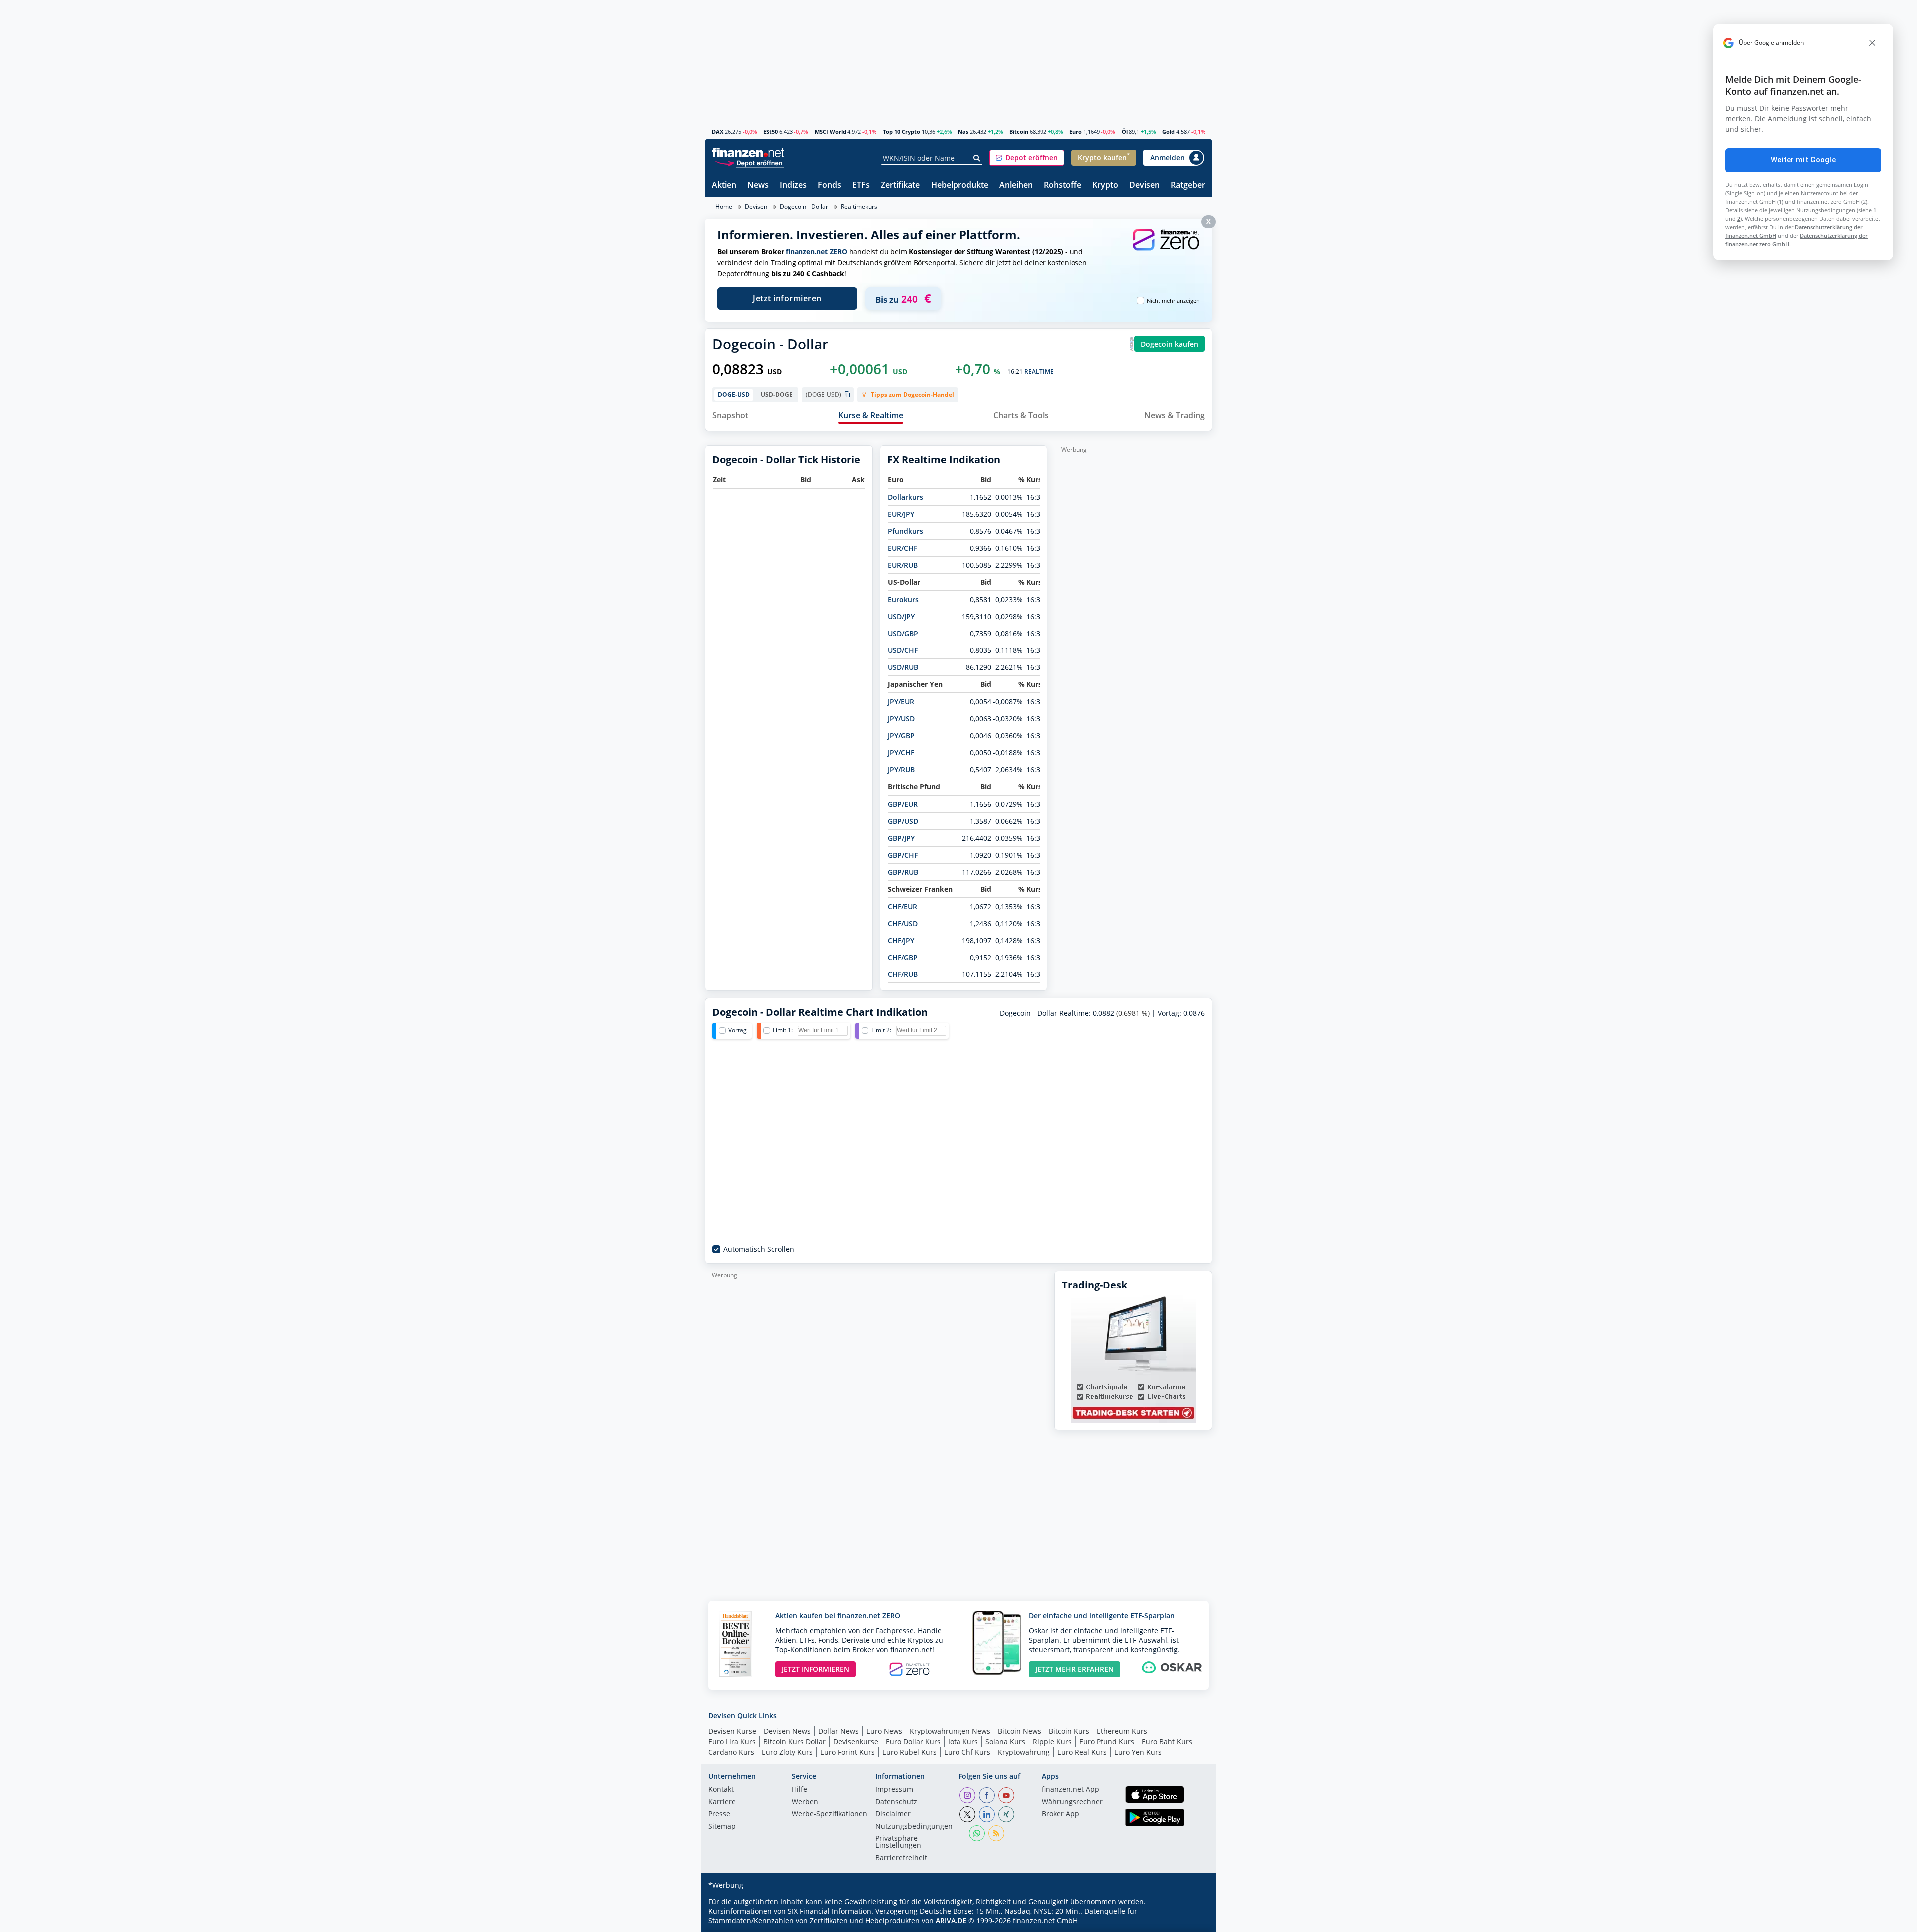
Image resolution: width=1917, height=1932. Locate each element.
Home (724, 206)
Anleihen (1016, 185)
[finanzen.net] (748, 153)
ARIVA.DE (951, 1920)
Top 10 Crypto (901, 132)
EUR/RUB (903, 565)
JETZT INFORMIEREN (815, 1669)
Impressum (894, 1790)
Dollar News (838, 1731)
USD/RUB (903, 667)
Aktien (724, 185)
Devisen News (787, 1731)
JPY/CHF (901, 753)
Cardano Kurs (731, 1752)
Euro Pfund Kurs (1107, 1742)
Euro (1076, 132)
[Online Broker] (749, 162)
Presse (719, 1814)
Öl (1125, 132)
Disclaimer (893, 1814)
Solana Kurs (1005, 1742)
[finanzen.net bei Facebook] (987, 1795)
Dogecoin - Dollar (804, 206)
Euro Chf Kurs (967, 1752)
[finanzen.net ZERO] (1166, 249)
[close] (1872, 43)
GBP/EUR (903, 804)
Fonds (829, 185)
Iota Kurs (963, 1742)
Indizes (793, 185)
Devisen (1144, 185)
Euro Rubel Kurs (909, 1752)
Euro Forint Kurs (847, 1752)
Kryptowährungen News (950, 1731)
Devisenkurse (856, 1742)
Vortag (738, 1030)
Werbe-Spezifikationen (829, 1814)
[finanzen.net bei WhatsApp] (977, 1833)
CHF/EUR (902, 906)
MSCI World (830, 132)
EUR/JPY (901, 514)
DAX (718, 132)
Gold (1168, 132)
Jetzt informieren (787, 298)
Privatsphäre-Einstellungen (898, 1842)
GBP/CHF (903, 855)
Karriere (722, 1802)
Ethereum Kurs (1122, 1731)
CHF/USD (903, 923)
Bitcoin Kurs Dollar (795, 1742)
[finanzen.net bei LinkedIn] (987, 1814)
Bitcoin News (1020, 1731)
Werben (805, 1802)
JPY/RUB (901, 770)
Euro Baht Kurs (1167, 1742)
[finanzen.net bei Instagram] (967, 1795)
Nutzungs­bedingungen (914, 1827)
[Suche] (977, 158)
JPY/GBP (901, 736)
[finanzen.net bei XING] (1006, 1814)
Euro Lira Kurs (732, 1742)
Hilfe (799, 1790)
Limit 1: (783, 1030)
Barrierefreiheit (901, 1858)
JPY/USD (901, 719)
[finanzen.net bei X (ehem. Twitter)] (967, 1814)
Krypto (1105, 185)
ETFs (861, 185)
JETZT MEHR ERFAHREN (1075, 1669)
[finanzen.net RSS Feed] (996, 1833)
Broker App (1061, 1814)
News (758, 185)
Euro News (884, 1731)
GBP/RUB (903, 872)
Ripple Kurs (1052, 1742)
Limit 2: (881, 1030)
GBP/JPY (901, 838)
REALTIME (1039, 372)
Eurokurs (903, 599)
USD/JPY (901, 616)
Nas (963, 132)
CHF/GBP (903, 957)
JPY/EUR (901, 702)
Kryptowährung (1024, 1752)
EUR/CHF (902, 548)
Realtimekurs (859, 206)
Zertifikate (900, 185)
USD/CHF (903, 650)
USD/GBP (903, 633)
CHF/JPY (901, 940)
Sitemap (722, 1827)
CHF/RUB (903, 974)
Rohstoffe (1063, 185)
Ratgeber (1188, 185)
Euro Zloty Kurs (787, 1752)
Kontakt (721, 1790)
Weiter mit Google (1803, 160)
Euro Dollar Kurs (913, 1742)
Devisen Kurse (732, 1731)
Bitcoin (1019, 132)
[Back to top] (1192, 1921)
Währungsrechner (1072, 1802)
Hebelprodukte (960, 185)
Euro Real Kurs (1082, 1752)
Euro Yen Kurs (1138, 1752)
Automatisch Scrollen (759, 1249)
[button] (1027, 158)
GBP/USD (903, 821)
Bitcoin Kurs (1069, 1731)
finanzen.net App (1071, 1790)
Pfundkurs (905, 531)
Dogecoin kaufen (1169, 344)
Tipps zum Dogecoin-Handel (912, 395)
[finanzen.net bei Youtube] (1006, 1795)
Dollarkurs (905, 497)
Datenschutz (896, 1802)
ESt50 (771, 132)
